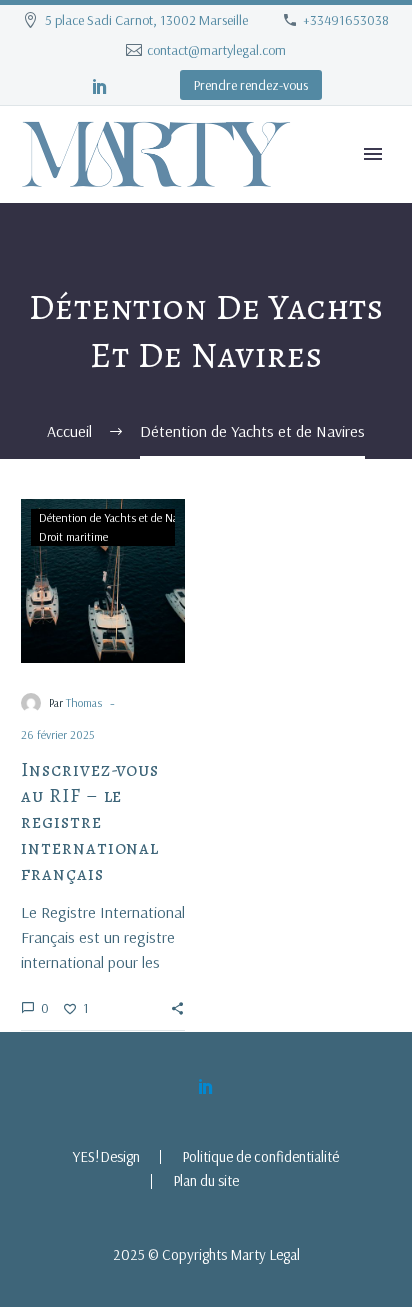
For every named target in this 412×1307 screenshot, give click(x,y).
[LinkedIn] (100, 86)
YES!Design (106, 1157)
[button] (177, 1007)
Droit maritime (73, 536)
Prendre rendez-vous (251, 85)
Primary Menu (373, 154)
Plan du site (206, 1181)
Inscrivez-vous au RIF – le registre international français (90, 822)
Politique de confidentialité (260, 1157)
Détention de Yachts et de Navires (119, 517)
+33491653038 (346, 20)
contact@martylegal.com (216, 50)
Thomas (84, 702)
